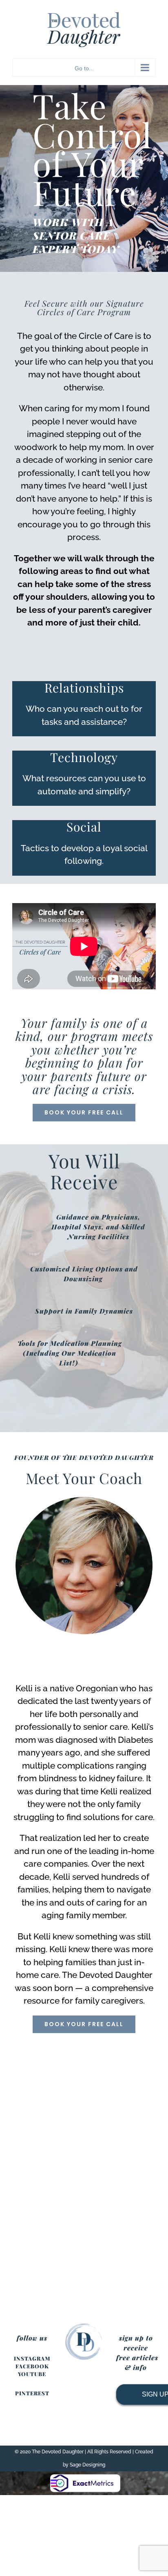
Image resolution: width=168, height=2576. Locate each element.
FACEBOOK (32, 2366)
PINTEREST (32, 2393)
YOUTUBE (32, 2374)
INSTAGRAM (32, 2358)
